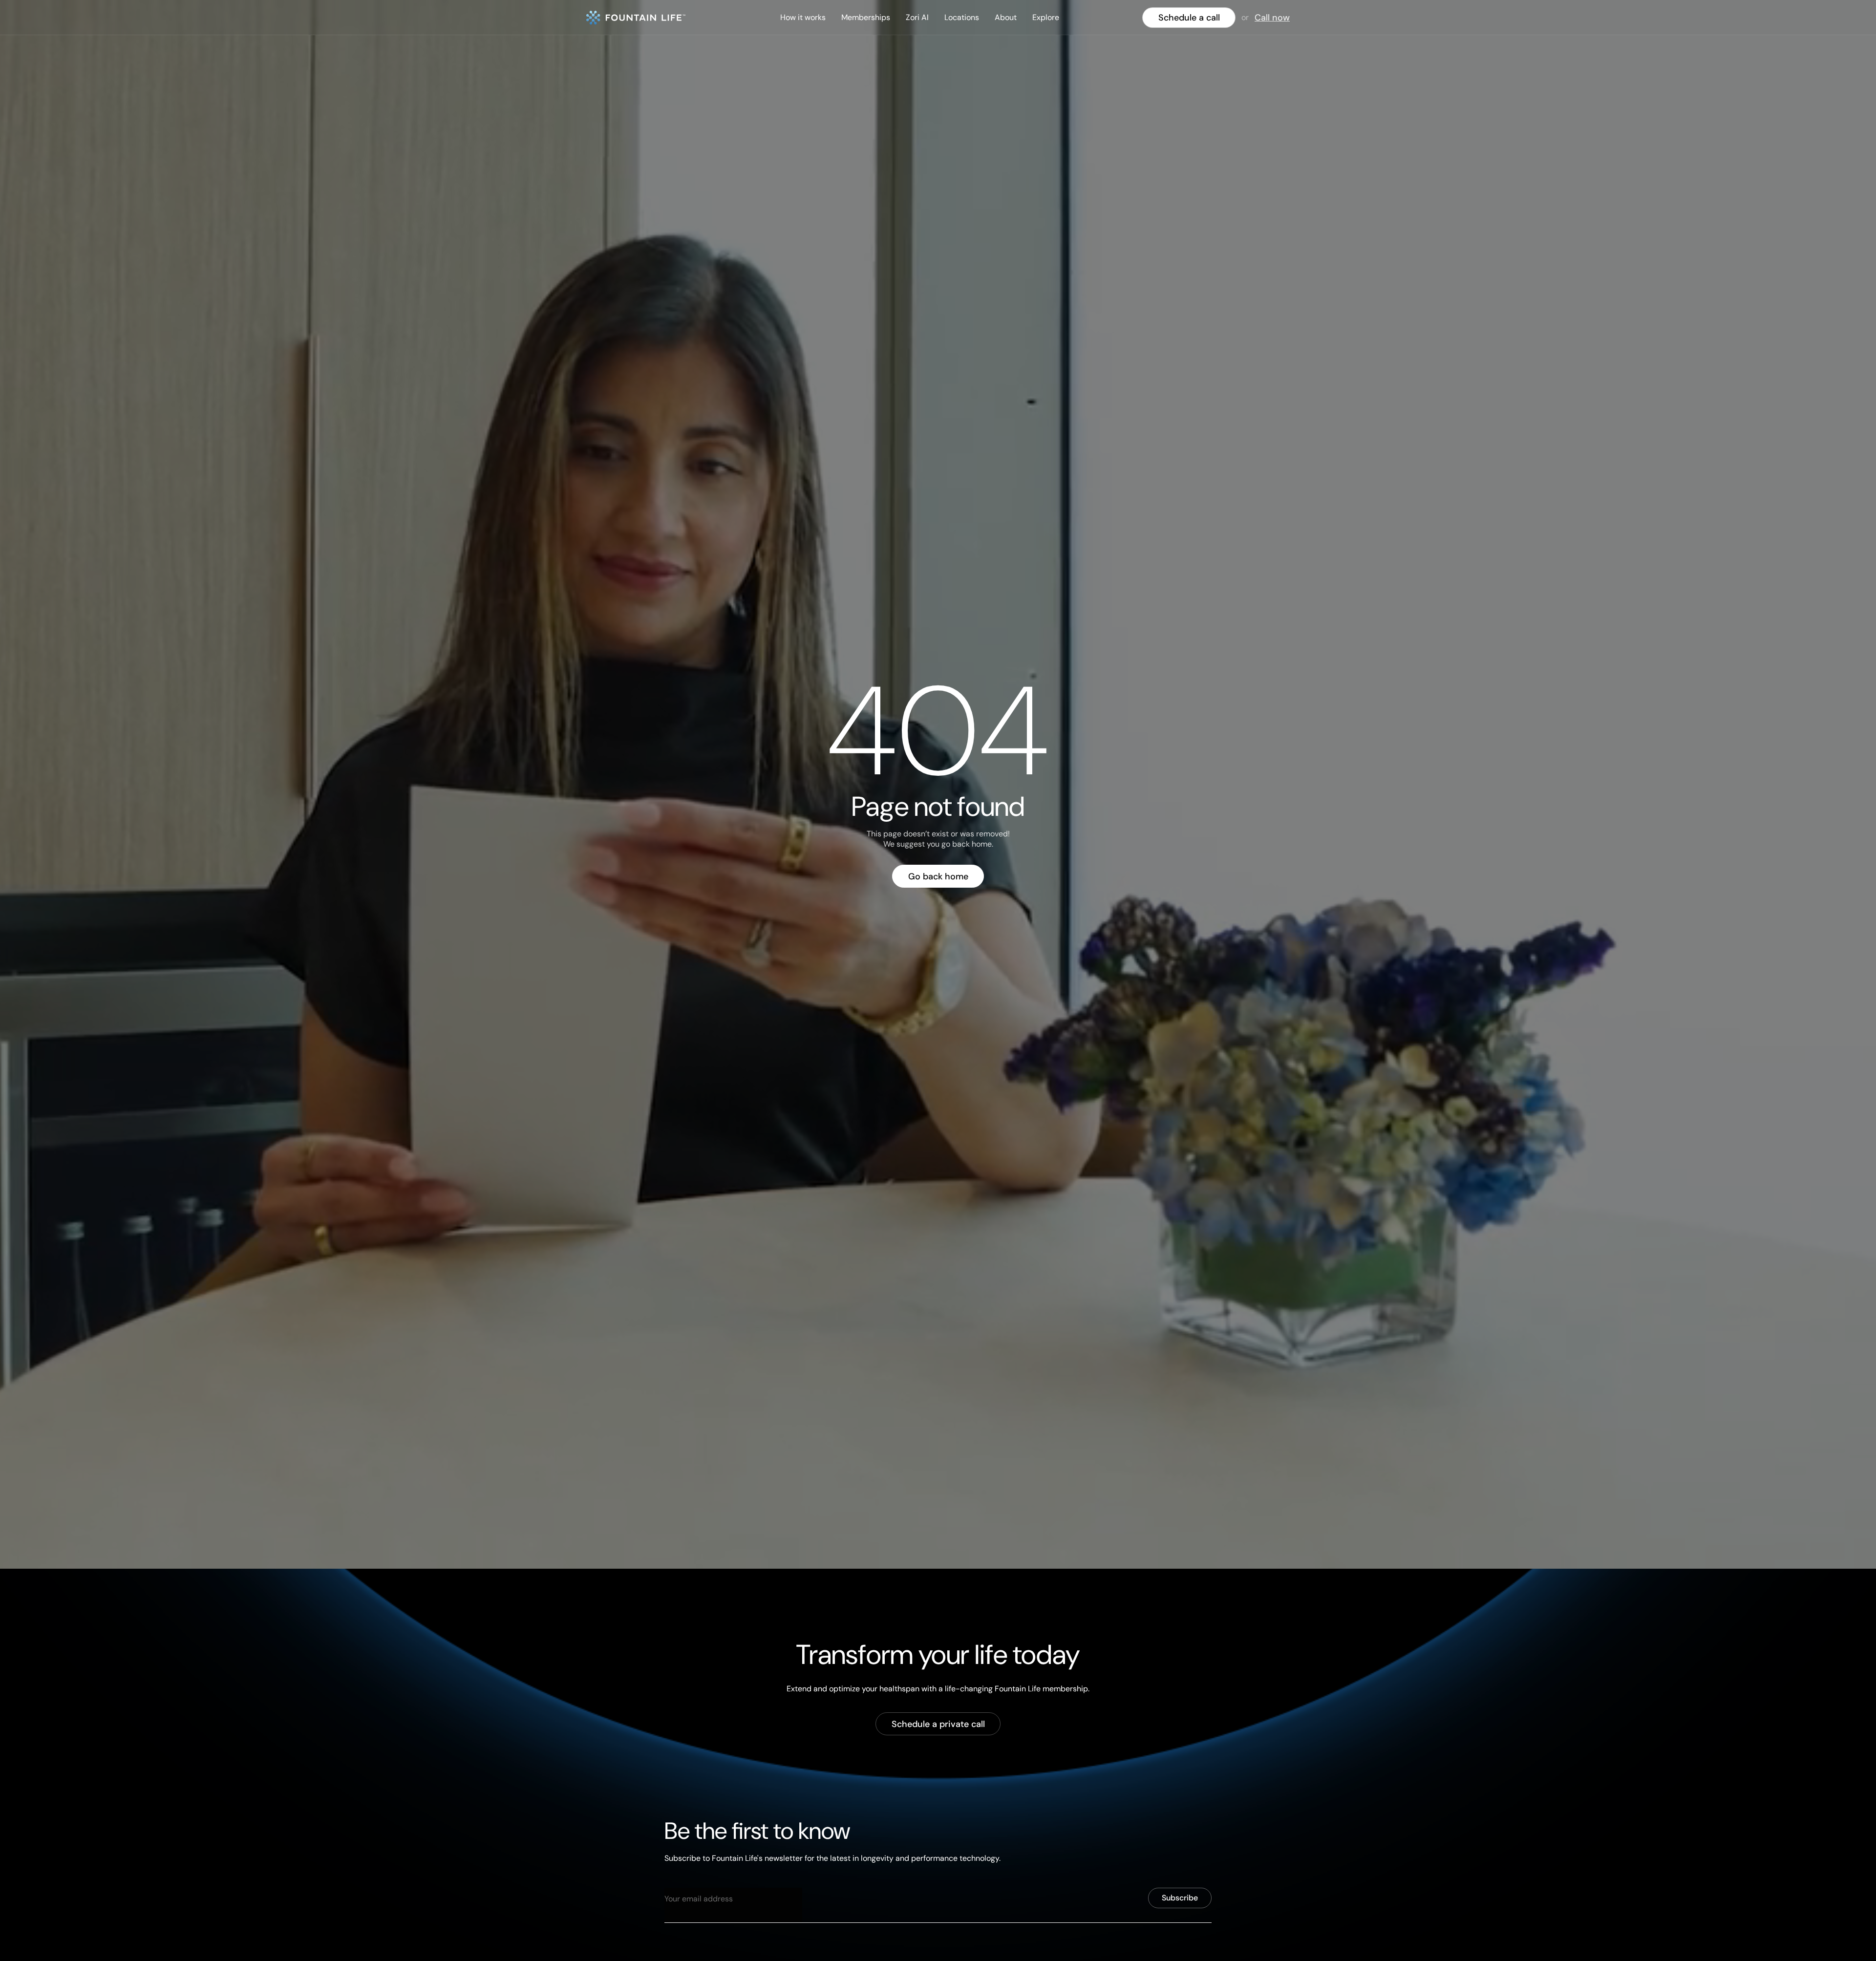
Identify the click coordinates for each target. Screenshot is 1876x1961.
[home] (636, 18)
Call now (1272, 18)
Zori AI (917, 17)
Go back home (938, 876)
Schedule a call (1189, 18)
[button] (803, 18)
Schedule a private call (938, 1724)
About (1006, 17)
